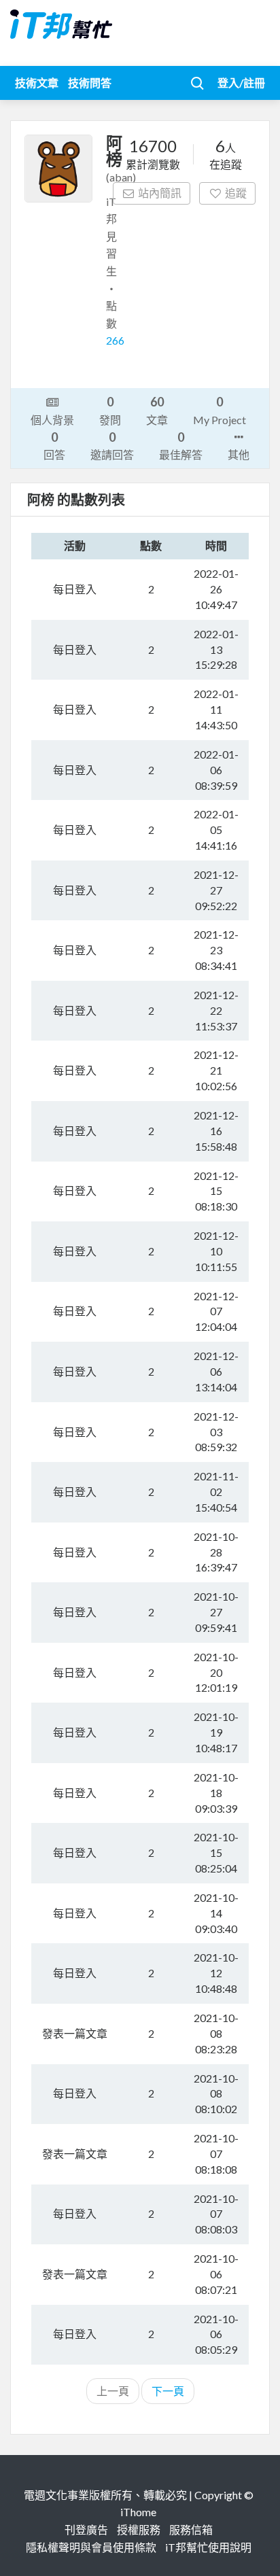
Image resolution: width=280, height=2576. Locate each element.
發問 (110, 410)
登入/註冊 (241, 83)
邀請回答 (112, 445)
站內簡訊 (160, 193)
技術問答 (90, 83)
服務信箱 (191, 2529)
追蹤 (236, 193)
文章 (157, 410)
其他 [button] (239, 454)
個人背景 (52, 420)
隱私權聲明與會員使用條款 (91, 2547)
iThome (138, 2512)
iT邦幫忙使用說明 (208, 2547)
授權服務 (139, 2529)
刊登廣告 (86, 2529)
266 (115, 340)
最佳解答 (181, 445)
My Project (220, 410)
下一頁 (168, 2391)
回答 (54, 445)
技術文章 (37, 83)
